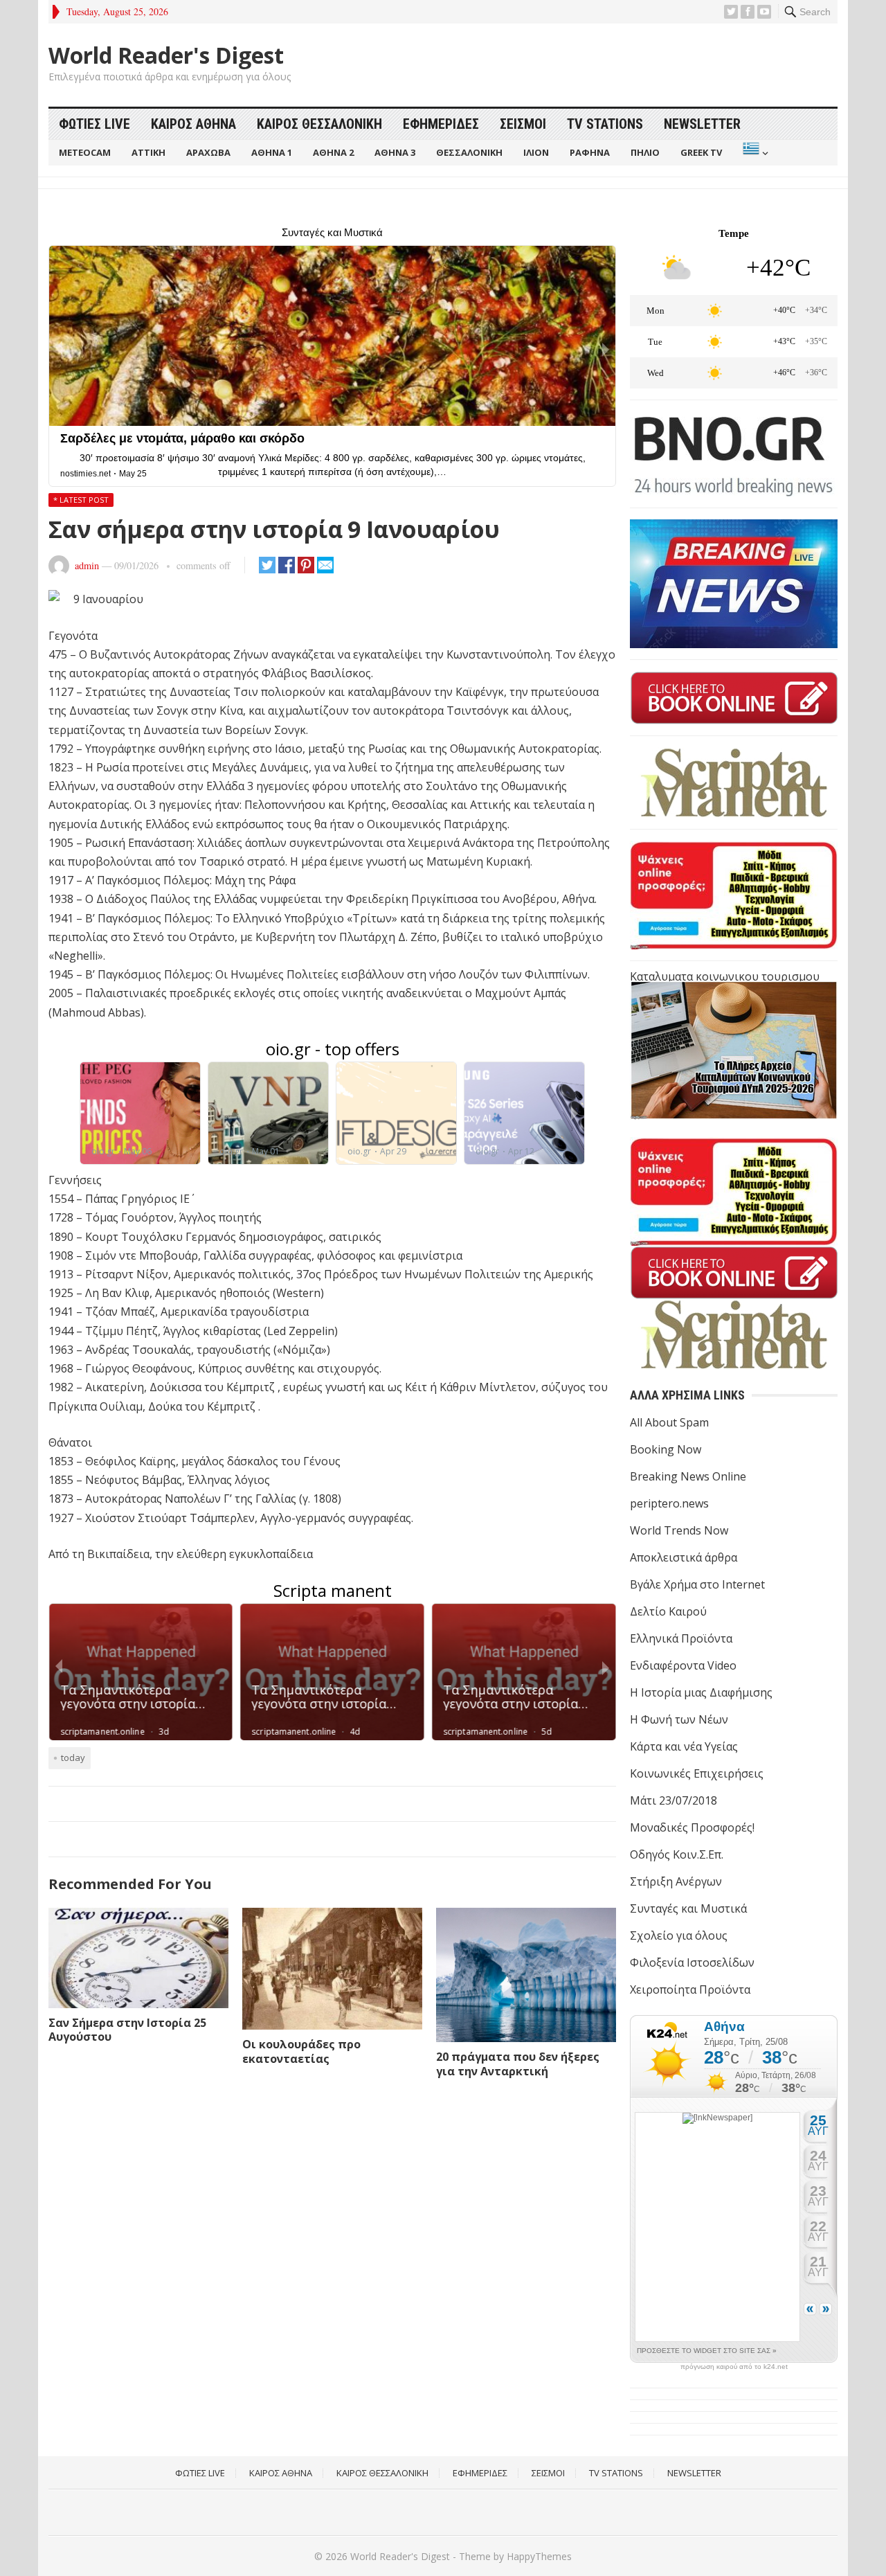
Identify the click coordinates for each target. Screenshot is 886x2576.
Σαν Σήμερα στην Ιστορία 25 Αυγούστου (127, 2030)
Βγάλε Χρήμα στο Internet (697, 1584)
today (73, 1757)
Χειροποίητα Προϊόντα (690, 1989)
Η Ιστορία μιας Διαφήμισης (701, 1692)
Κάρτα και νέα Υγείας (684, 1746)
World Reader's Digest (166, 55)
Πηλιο (645, 152)
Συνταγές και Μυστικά (688, 1908)
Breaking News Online (688, 1476)
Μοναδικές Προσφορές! (692, 1827)
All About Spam (669, 1422)
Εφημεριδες (441, 124)
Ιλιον (536, 152)
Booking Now (666, 1449)
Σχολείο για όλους (679, 1935)
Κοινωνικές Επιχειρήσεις (697, 1773)
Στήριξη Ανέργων (676, 1881)
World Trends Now (679, 1530)
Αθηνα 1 (272, 152)
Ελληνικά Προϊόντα (681, 1638)
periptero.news (669, 1503)
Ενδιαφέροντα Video (683, 1665)
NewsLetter (702, 124)
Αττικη (148, 152)
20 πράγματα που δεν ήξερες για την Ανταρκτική (518, 2064)
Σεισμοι (523, 124)
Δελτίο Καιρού (668, 1611)
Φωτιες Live (94, 124)
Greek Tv (701, 152)
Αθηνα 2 (333, 152)
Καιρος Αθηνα (193, 124)
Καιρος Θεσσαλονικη (319, 124)
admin (87, 565)
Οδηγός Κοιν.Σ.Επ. (677, 1854)
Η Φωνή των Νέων (679, 1719)
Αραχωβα (208, 152)
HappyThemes (539, 2556)
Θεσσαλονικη (469, 152)
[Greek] (754, 153)
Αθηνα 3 (395, 152)
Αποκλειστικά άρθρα (684, 1557)
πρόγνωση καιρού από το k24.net (734, 2367)
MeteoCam (85, 152)
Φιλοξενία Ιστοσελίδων (692, 1962)
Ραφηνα (590, 152)
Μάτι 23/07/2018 (673, 1800)
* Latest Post (81, 500)
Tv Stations (605, 124)
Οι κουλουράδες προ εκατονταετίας (301, 2051)
